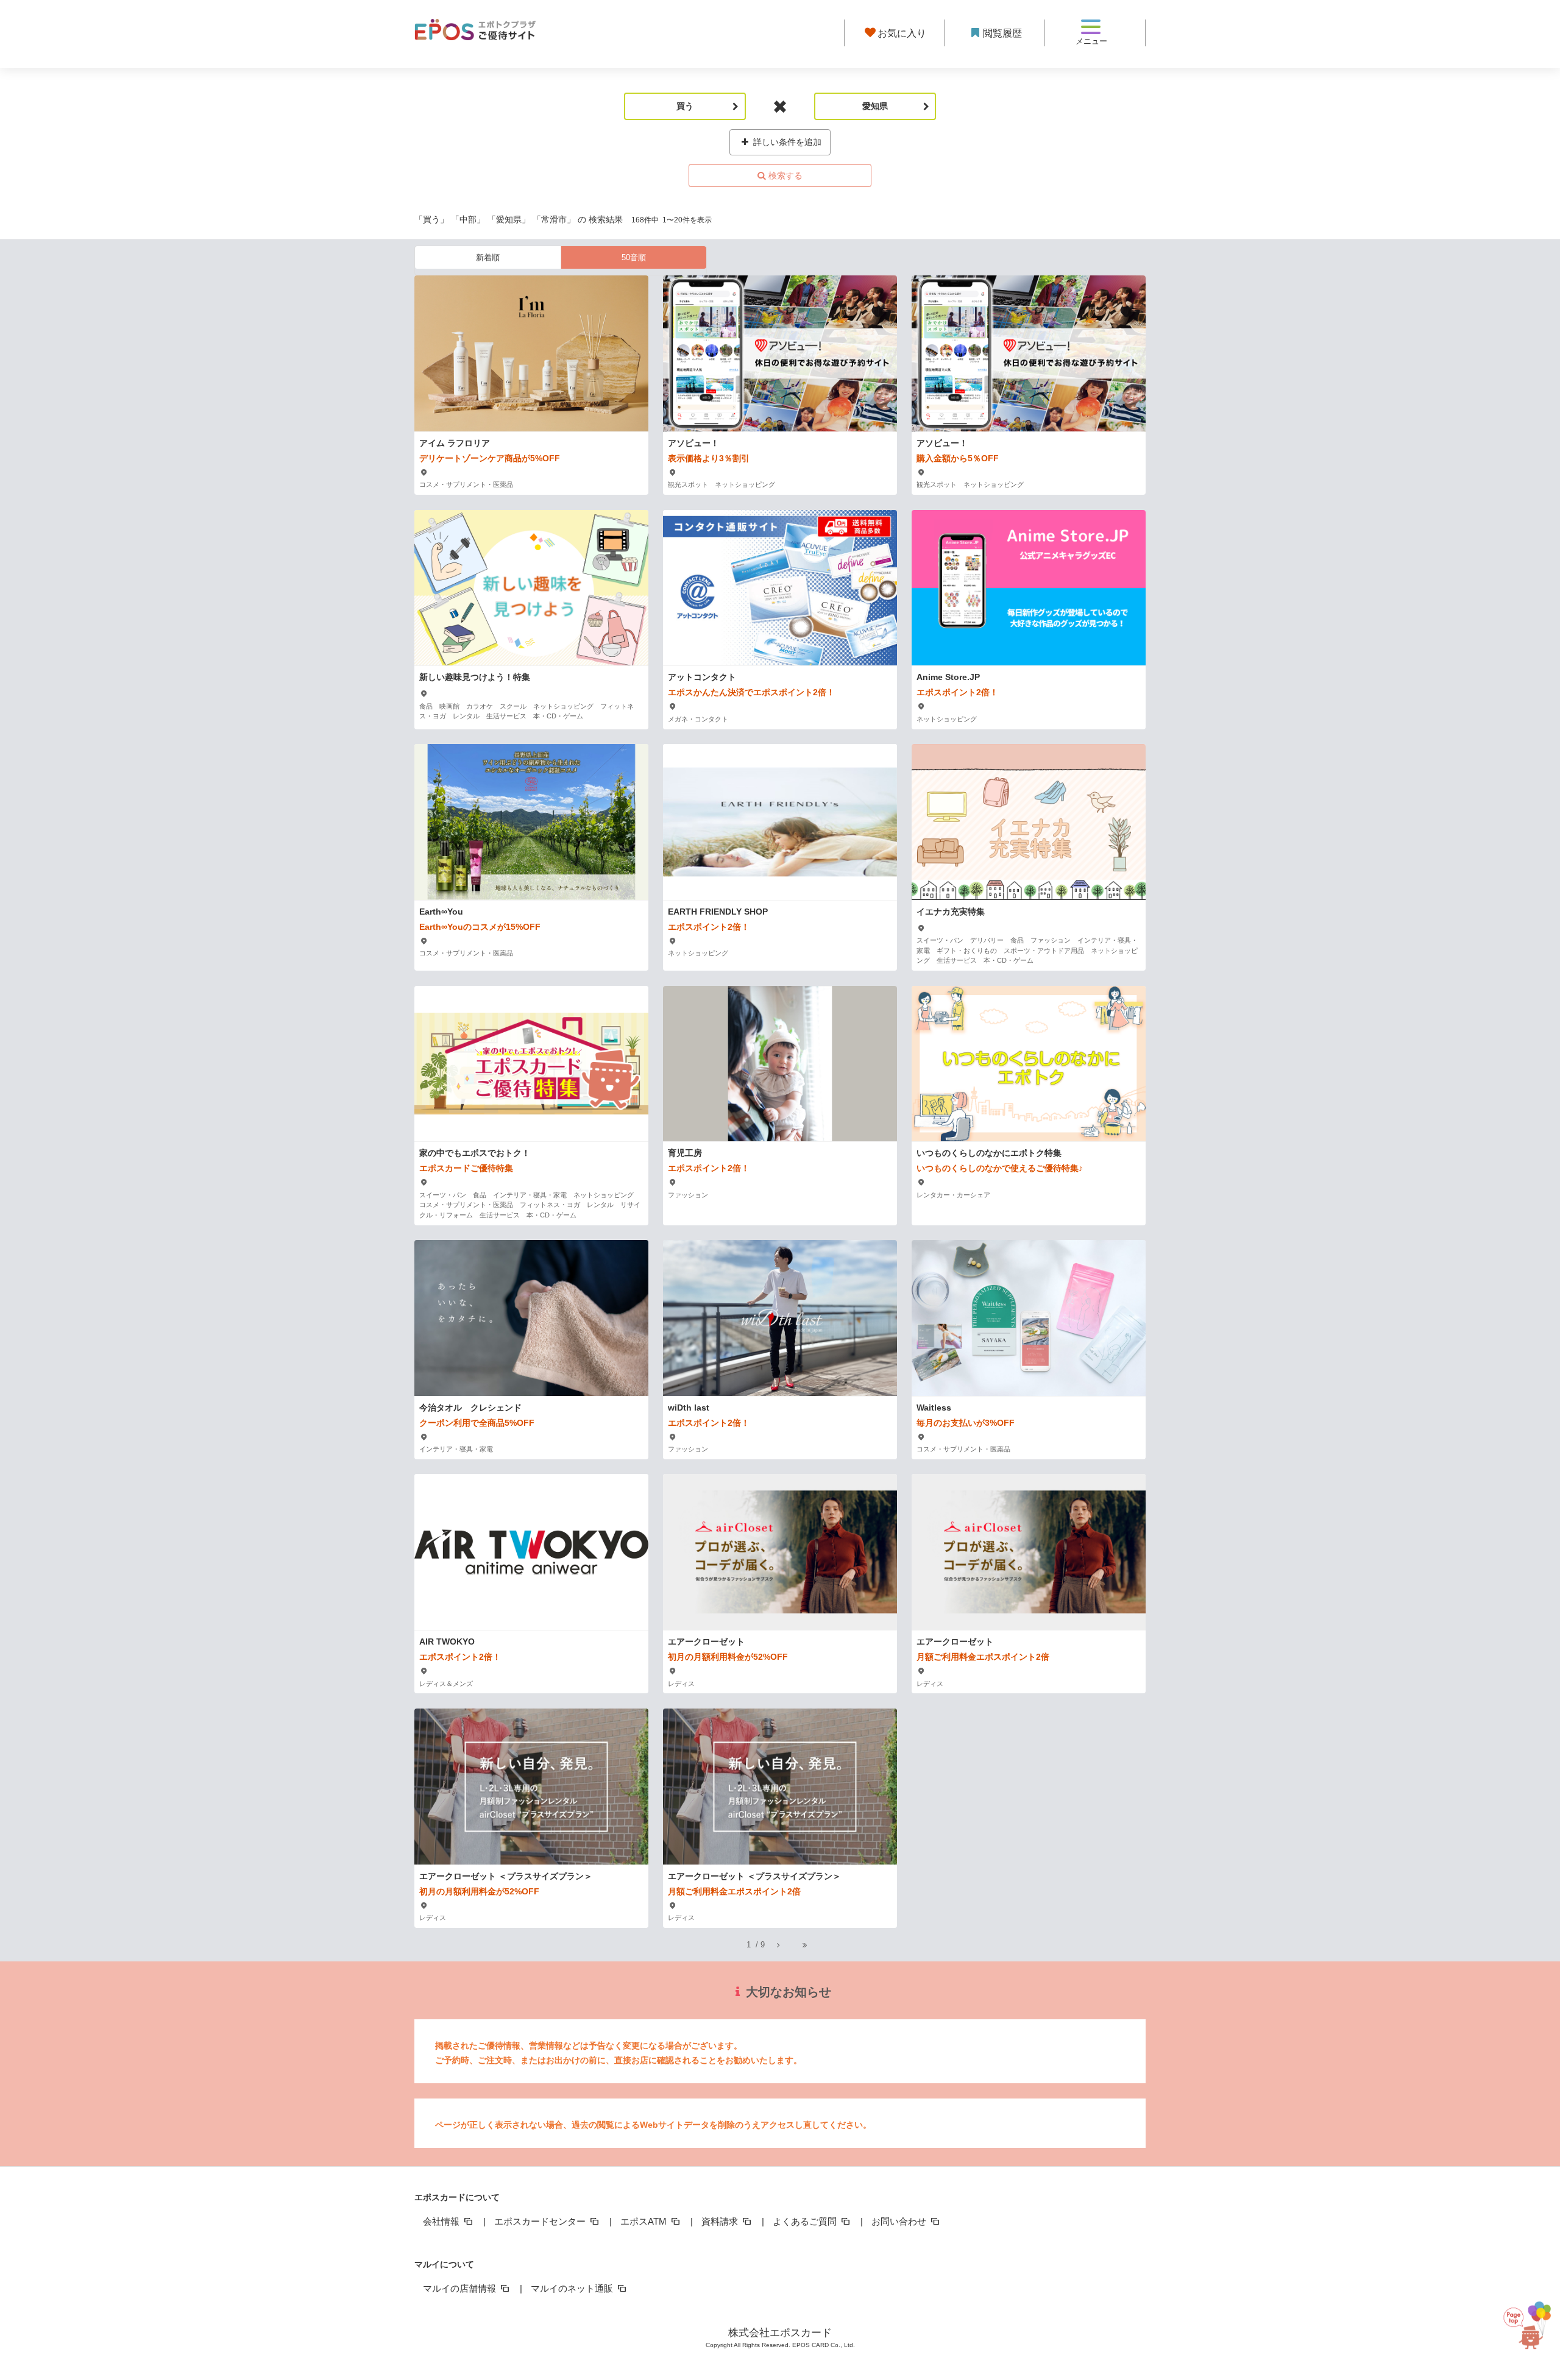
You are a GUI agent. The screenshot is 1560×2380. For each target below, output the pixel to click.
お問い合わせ (900, 2221)
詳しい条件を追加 (786, 142)
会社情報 (442, 2221)
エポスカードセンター (541, 2221)
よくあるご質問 (806, 2221)
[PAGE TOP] (1528, 2319)
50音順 (634, 257)
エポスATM (645, 2221)
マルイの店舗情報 (461, 2288)
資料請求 (721, 2221)
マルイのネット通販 (573, 2288)
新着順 (488, 257)
